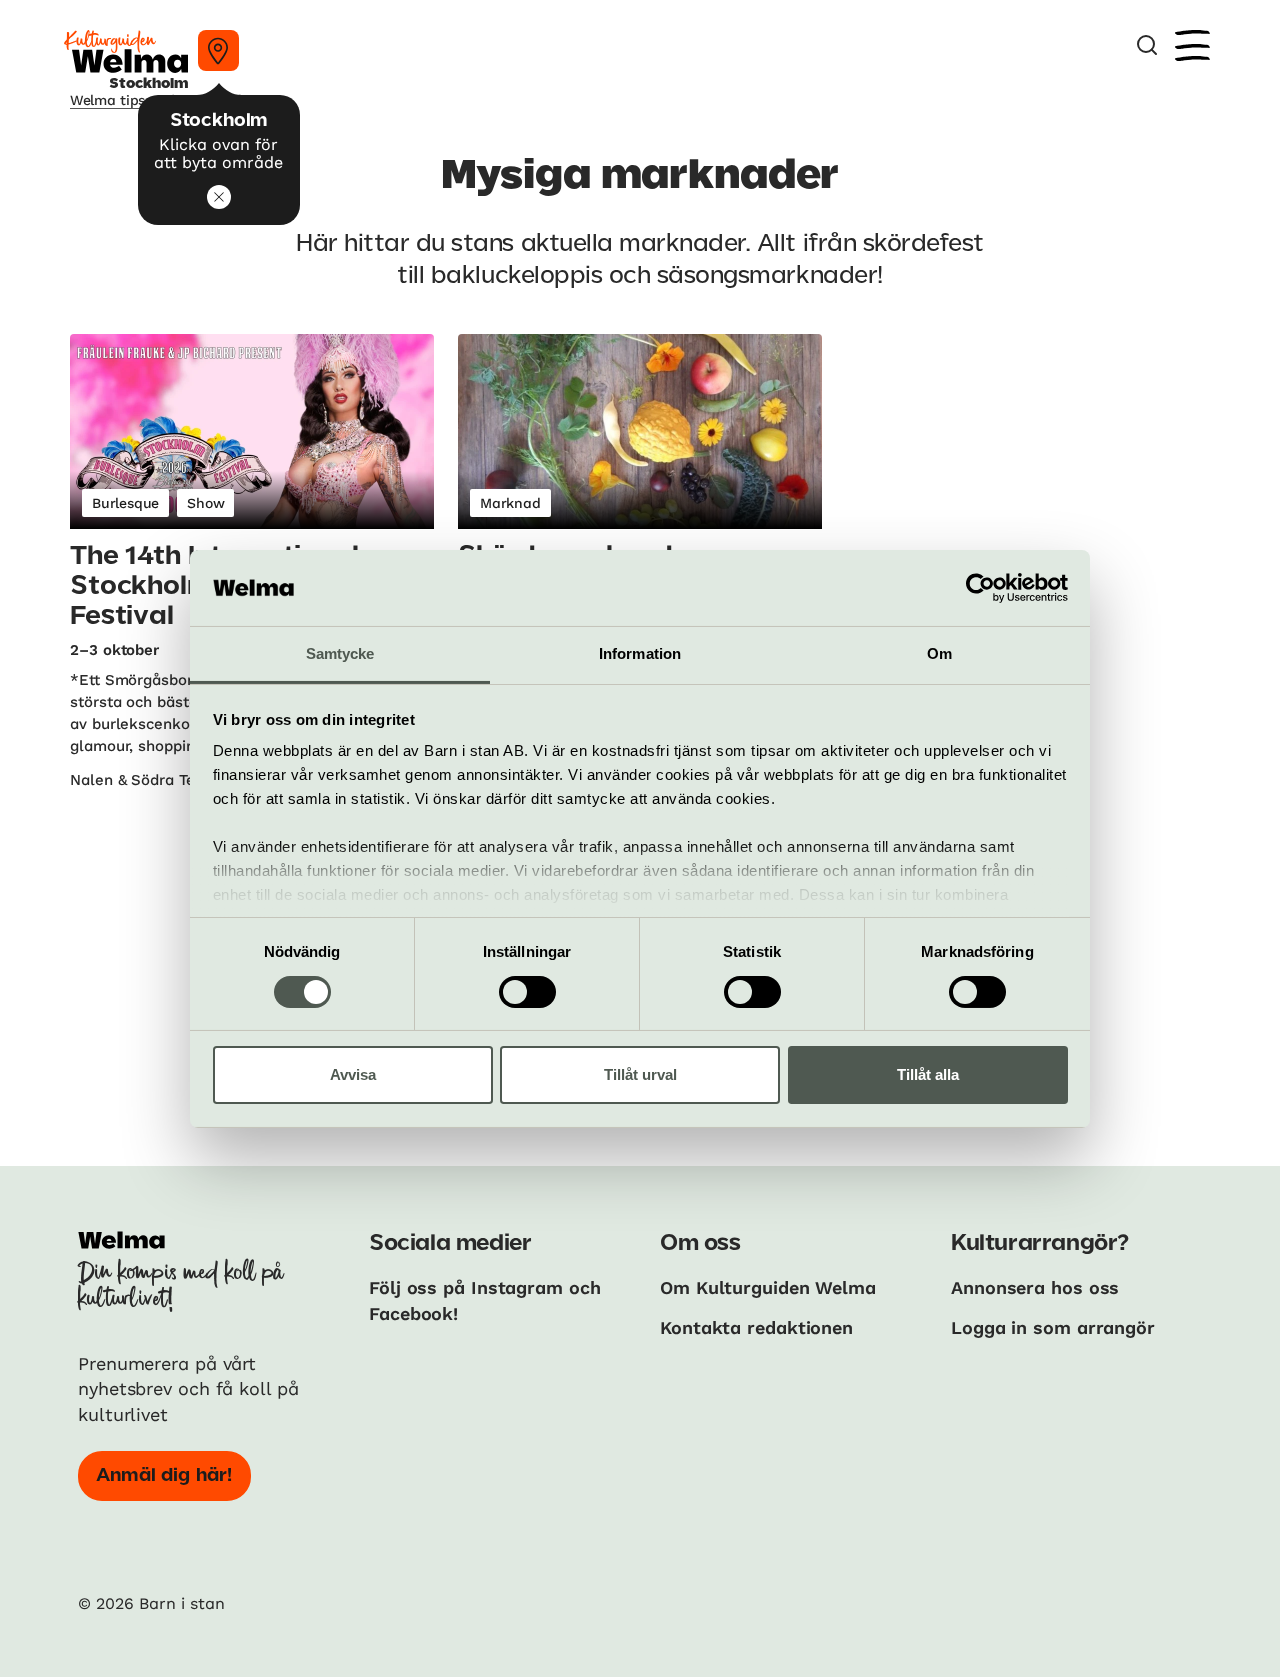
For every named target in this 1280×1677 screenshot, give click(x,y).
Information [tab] (640, 653)
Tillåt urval (640, 1074)
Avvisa (353, 1074)
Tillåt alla (928, 1074)
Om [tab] (939, 653)
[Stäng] (219, 197)
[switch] (527, 992)
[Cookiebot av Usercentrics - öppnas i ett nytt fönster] (980, 588)
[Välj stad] (218, 50)
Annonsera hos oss (1035, 1287)
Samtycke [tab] (340, 653)
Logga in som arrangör (1053, 1327)
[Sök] (1147, 45)
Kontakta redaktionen (756, 1327)
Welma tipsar (115, 100)
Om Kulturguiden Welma (768, 1287)
